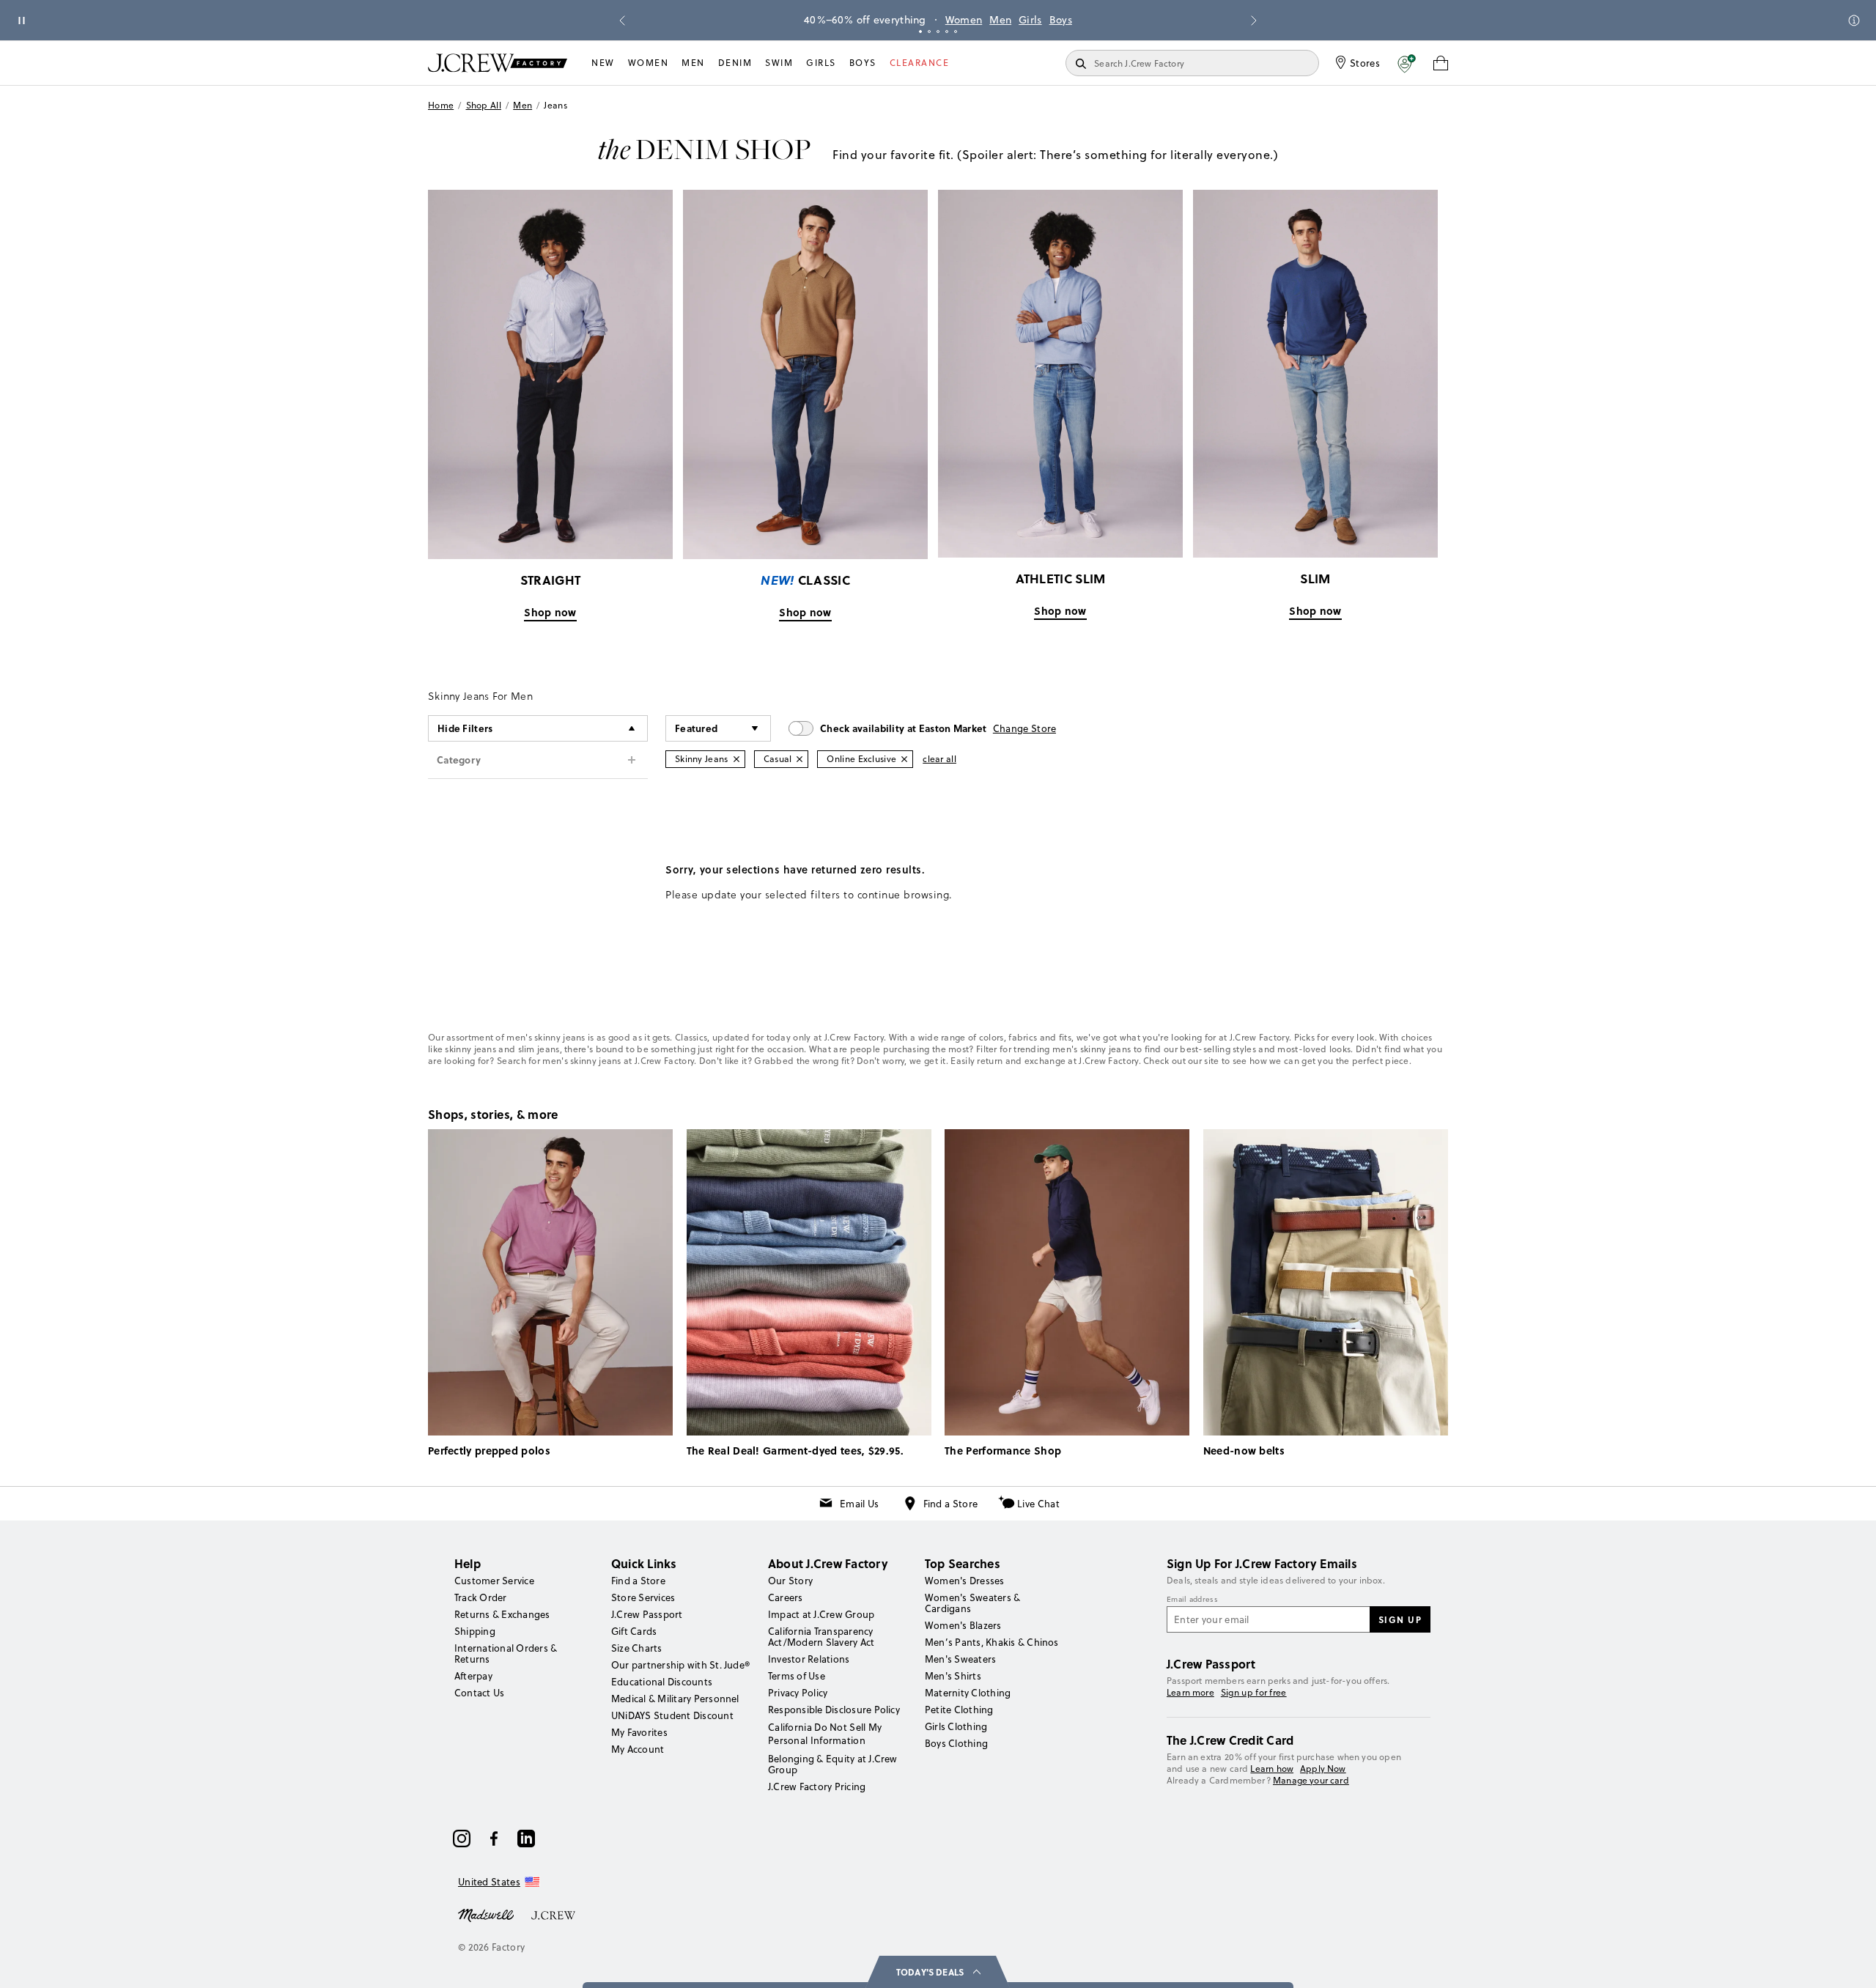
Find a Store (951, 1504)
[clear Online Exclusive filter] (904, 759)
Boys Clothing (956, 1743)
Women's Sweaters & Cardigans (972, 1603)
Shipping (475, 1631)
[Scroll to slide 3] (938, 32)
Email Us (859, 1504)
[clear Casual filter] (799, 759)
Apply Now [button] (1323, 1769)
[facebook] (494, 1839)
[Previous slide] (622, 21)
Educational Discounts (662, 1682)
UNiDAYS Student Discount (672, 1715)
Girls (1030, 20)
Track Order (481, 1597)
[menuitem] (603, 63)
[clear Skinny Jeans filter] (736, 759)
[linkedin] (526, 1839)
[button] (1407, 63)
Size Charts (637, 1648)
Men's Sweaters (960, 1659)
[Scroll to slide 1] (920, 32)
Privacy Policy (798, 1693)
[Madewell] (486, 1914)
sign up (1400, 1619)
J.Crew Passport (647, 1614)
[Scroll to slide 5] (956, 32)
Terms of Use (797, 1676)
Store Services (643, 1597)
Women (964, 20)
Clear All (939, 759)
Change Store (1025, 728)
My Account (638, 1749)
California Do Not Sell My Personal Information (825, 1734)
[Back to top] (1850, 1962)
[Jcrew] (553, 1914)
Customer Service (494, 1581)
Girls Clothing (956, 1726)
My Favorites (639, 1732)
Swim (779, 63)
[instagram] (462, 1839)
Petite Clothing (959, 1710)
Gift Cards (634, 1631)
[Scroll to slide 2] (929, 32)
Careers (786, 1597)
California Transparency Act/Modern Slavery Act (821, 1637)
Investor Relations (809, 1659)
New (603, 63)
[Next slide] (1254, 21)
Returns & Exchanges (502, 1614)
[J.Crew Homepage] (498, 63)
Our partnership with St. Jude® (680, 1665)
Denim (735, 63)
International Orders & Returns (506, 1653)
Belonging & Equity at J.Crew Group (833, 1764)
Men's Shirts (953, 1676)
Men (1000, 20)
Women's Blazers (963, 1625)
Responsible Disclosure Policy (834, 1710)
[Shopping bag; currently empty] (1441, 63)
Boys (1061, 20)
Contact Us (479, 1693)
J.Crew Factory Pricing (817, 1786)
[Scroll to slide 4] (947, 32)
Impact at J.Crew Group (821, 1614)
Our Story (790, 1581)
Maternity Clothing (968, 1693)
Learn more (1190, 1692)
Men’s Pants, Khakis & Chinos (992, 1642)
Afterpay (473, 1676)
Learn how (1272, 1769)
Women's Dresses (965, 1581)
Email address (1192, 1600)
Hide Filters (465, 728)
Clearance (920, 63)
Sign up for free (1254, 1693)
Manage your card (1311, 1780)
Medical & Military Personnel (675, 1699)
